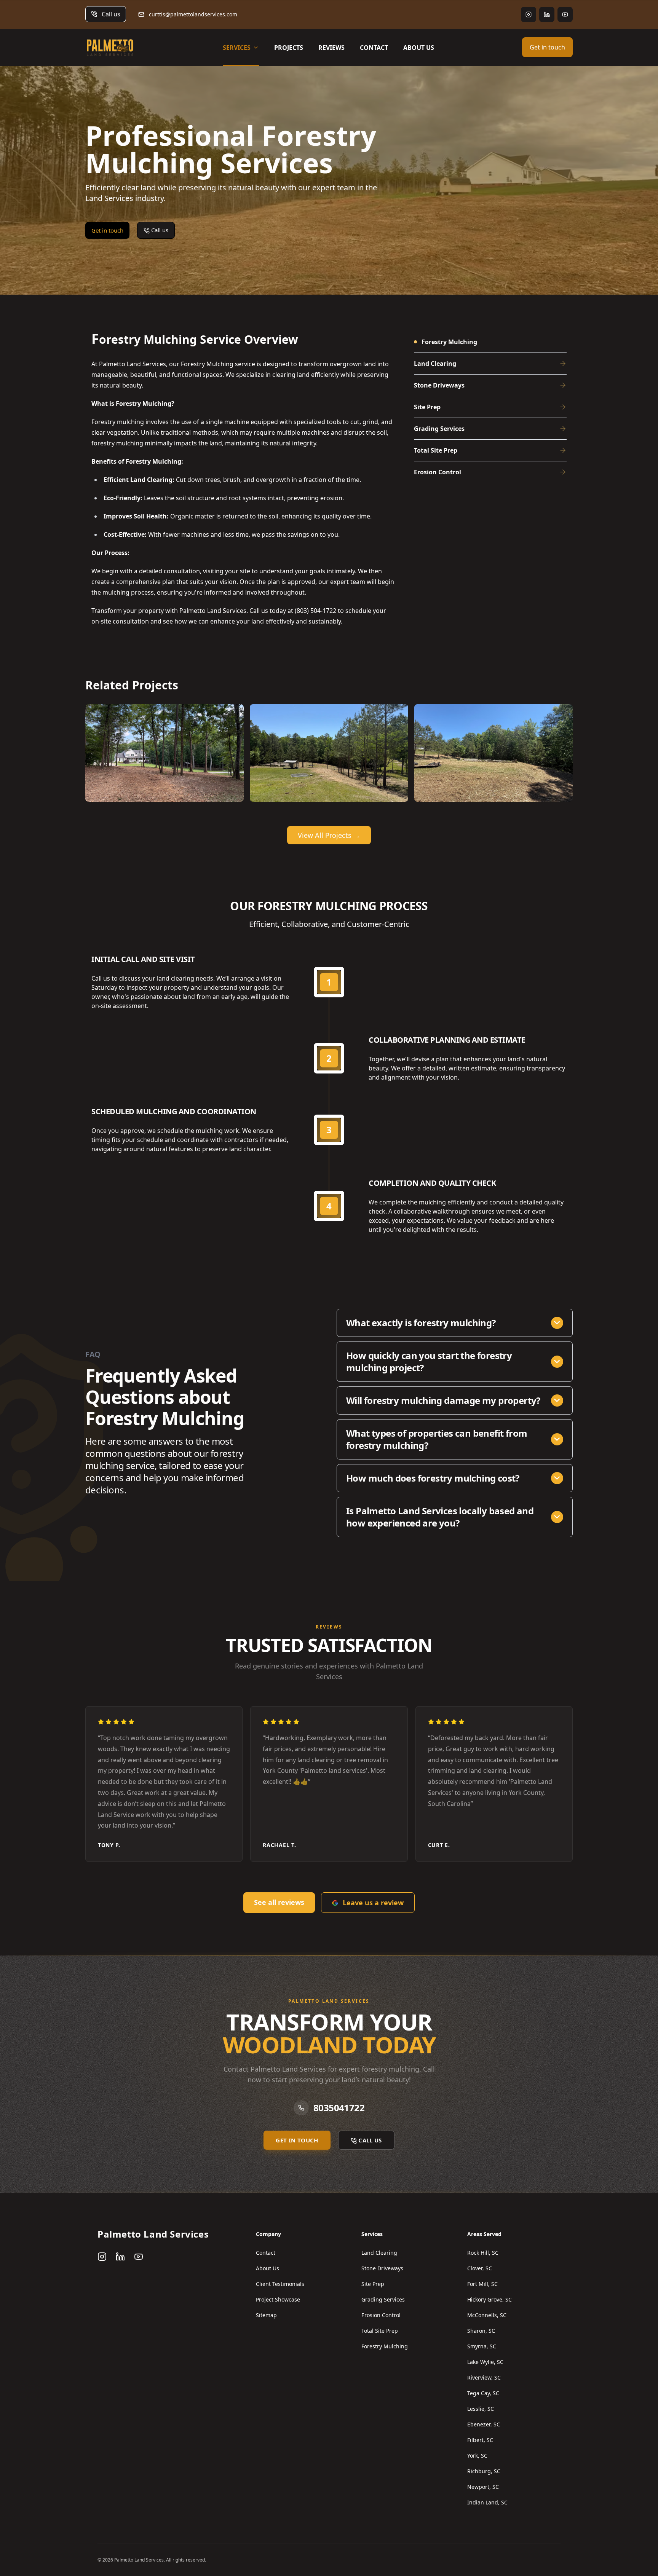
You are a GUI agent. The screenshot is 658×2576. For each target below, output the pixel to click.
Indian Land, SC (487, 2502)
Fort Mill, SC (482, 2284)
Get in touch (547, 47)
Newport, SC (483, 2487)
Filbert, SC (480, 2440)
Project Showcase (278, 2299)
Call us (111, 14)
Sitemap (266, 2315)
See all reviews (279, 1902)
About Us (419, 48)
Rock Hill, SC (483, 2253)
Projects (289, 48)
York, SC (477, 2456)
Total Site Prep (380, 2331)
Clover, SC (480, 2268)
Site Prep (373, 2284)
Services (237, 48)
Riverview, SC (484, 2377)
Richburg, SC (484, 2471)
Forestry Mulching (385, 2346)
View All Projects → (329, 835)
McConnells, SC (487, 2315)
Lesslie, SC (481, 2409)
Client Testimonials (280, 2284)
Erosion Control (381, 2315)
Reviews (331, 48)
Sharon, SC (481, 2331)
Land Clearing (379, 2253)
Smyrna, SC (482, 2346)
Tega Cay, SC (483, 2393)
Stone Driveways (382, 2268)
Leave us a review (373, 1903)
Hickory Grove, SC (490, 2299)
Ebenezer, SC (484, 2424)
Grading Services (383, 2299)
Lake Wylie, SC (485, 2362)
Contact (374, 48)
